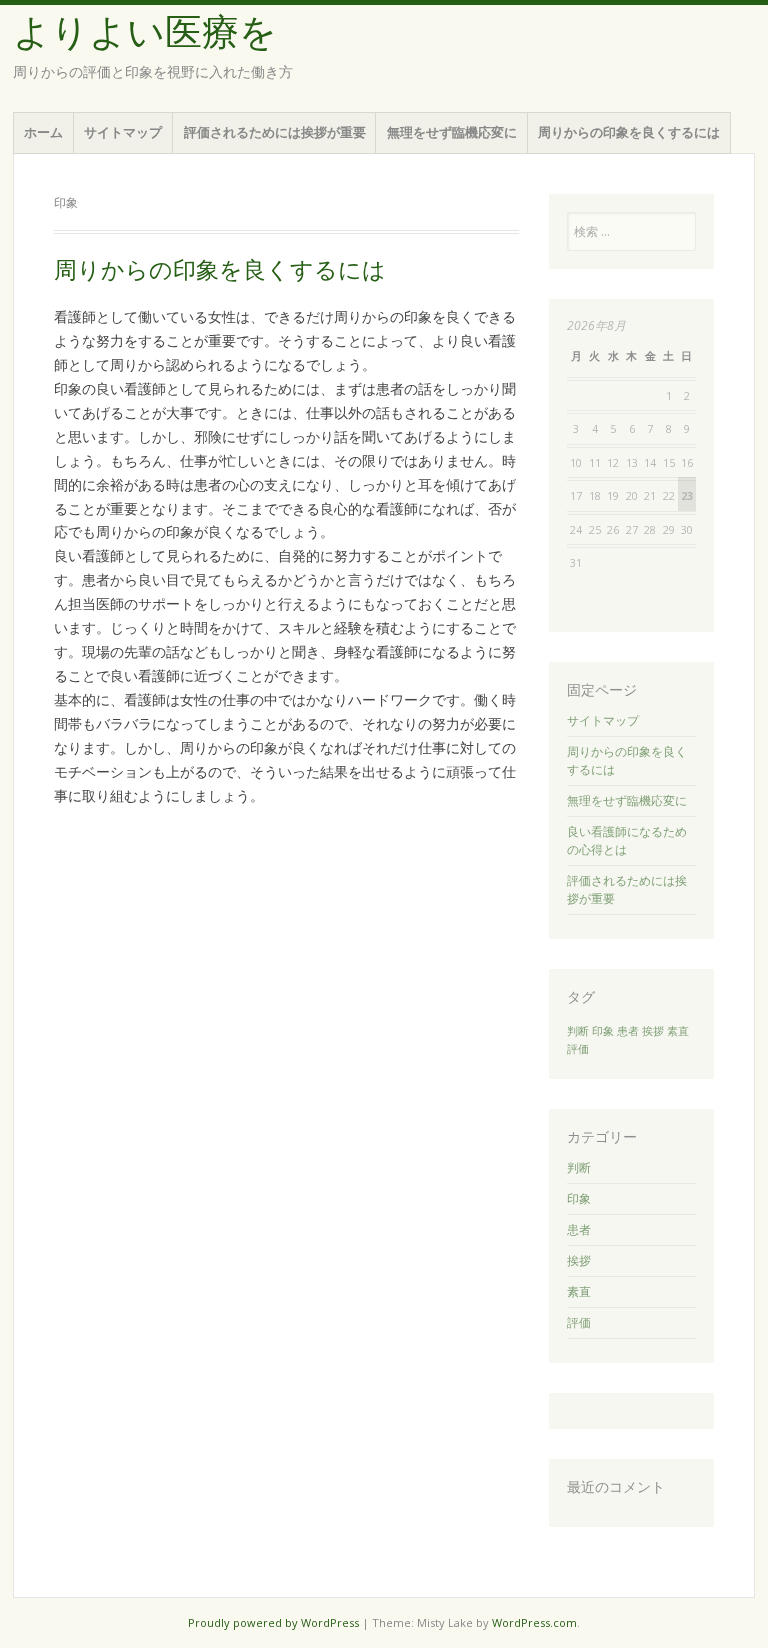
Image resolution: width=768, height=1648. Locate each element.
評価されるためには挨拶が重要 (275, 132)
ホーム (43, 132)
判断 (578, 1031)
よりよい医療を (145, 32)
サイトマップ (123, 132)
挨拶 (653, 1031)
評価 (578, 1049)
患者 (628, 1031)
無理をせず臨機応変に (452, 132)
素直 (678, 1031)
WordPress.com (534, 1622)
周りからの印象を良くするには (629, 132)
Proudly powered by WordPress (273, 1622)
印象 (603, 1031)
